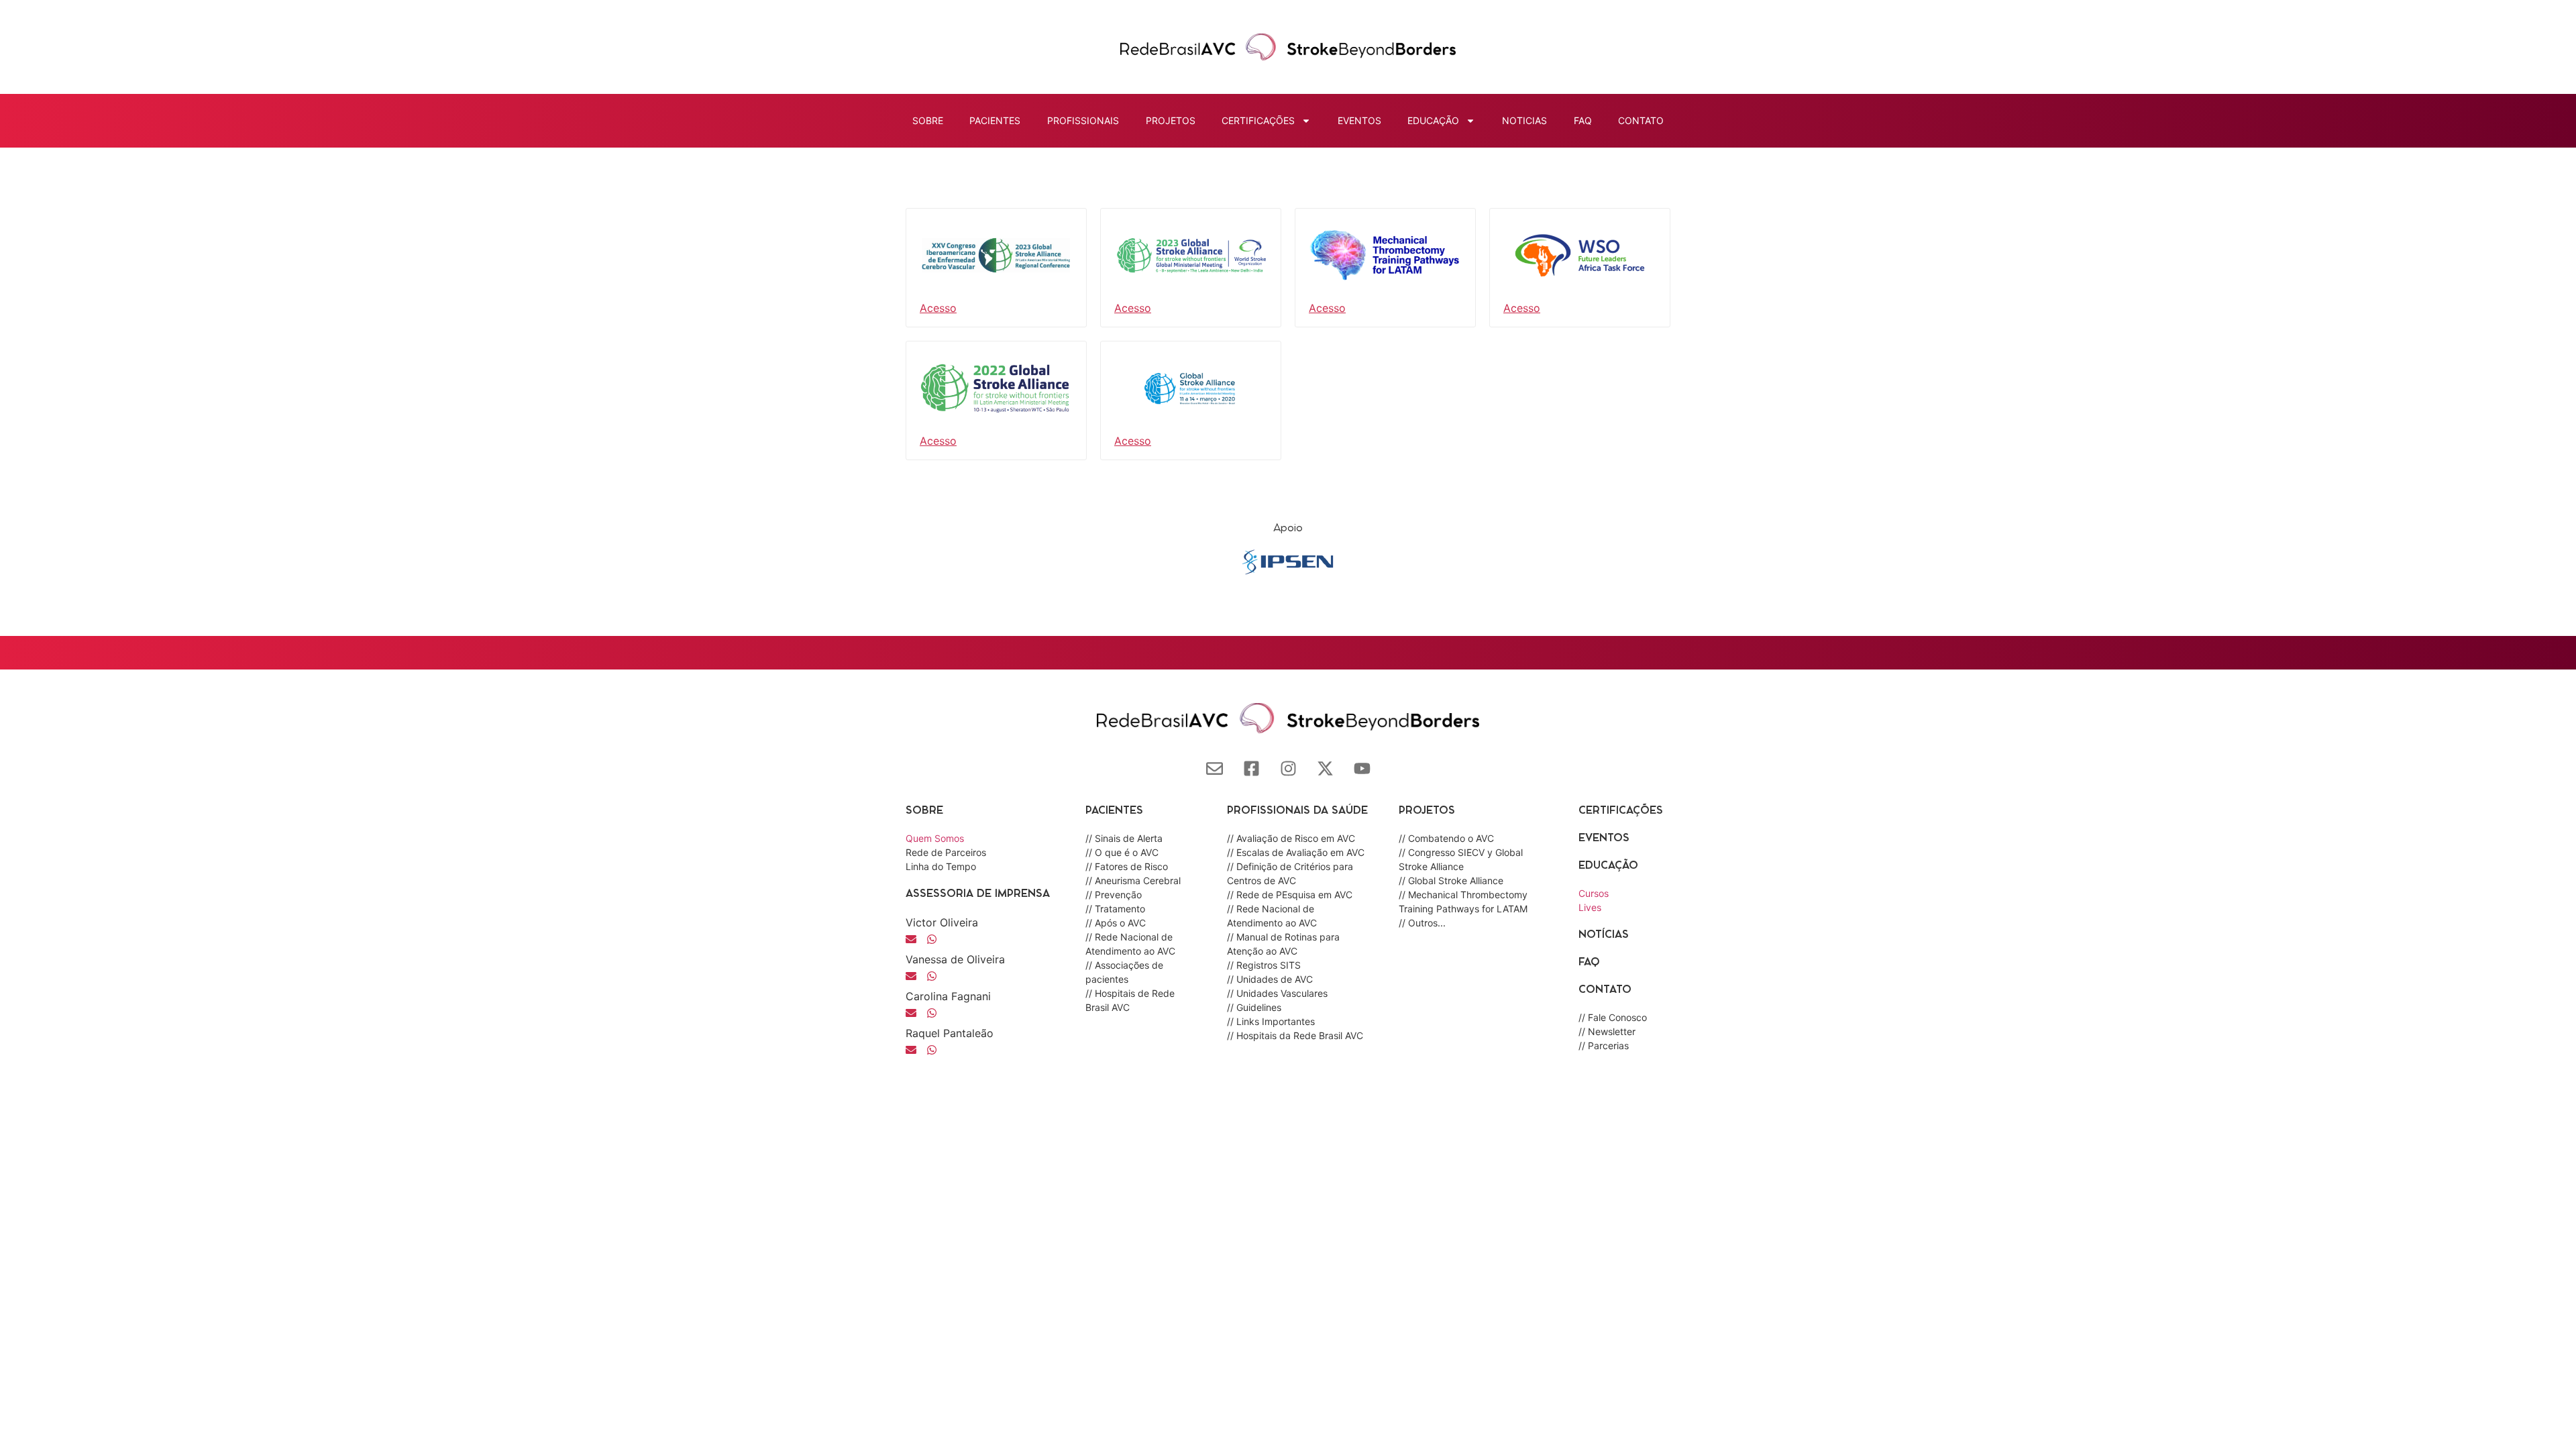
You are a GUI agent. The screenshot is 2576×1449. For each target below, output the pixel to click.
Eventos (1359, 120)
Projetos (1171, 120)
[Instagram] (1288, 768)
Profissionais (1083, 120)
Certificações (1621, 811)
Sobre (928, 120)
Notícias (1604, 935)
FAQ (1583, 120)
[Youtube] (1362, 768)
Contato (1641, 120)
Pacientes (995, 120)
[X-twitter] (1325, 768)
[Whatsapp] (932, 976)
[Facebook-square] (1251, 768)
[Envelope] (1215, 768)
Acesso (938, 308)
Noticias (1524, 120)
